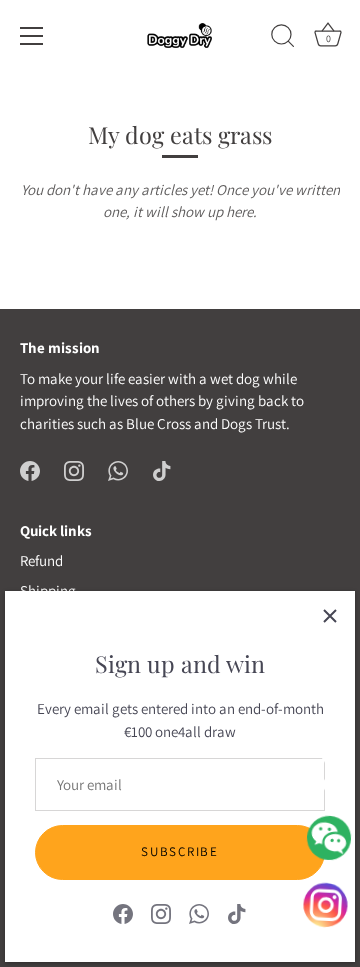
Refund (41, 560)
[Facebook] (123, 912)
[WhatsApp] (199, 912)
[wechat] (329, 838)
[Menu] (32, 36)
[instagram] (328, 901)
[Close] (330, 616)
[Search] (283, 39)
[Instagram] (161, 912)
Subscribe (179, 851)
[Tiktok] (237, 912)
